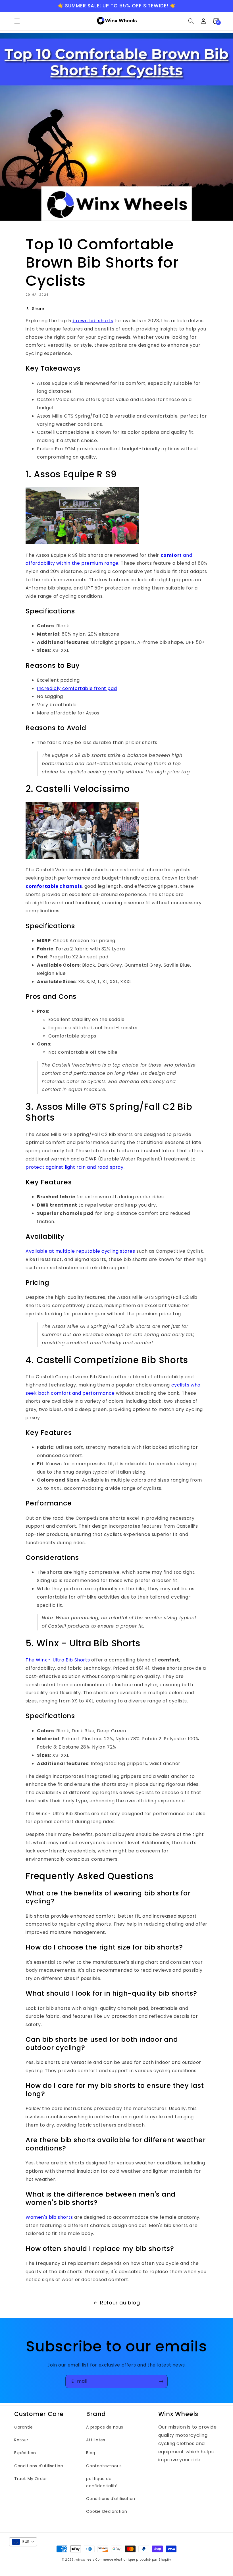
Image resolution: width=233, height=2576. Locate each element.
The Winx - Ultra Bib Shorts (58, 1660)
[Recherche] (191, 21)
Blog (91, 2453)
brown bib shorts (93, 321)
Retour (21, 2440)
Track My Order (31, 2479)
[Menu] (17, 21)
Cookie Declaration (107, 2511)
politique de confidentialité (102, 2482)
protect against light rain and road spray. (75, 1167)
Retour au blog (120, 2303)
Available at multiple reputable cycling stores (80, 1251)
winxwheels (85, 2560)
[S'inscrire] (161, 2381)
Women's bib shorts (49, 2217)
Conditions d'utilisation (39, 2466)
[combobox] (23, 2542)
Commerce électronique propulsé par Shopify (133, 2560)
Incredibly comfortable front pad (77, 688)
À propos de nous (105, 2427)
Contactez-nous (104, 2466)
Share (38, 309)
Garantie (24, 2427)
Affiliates (96, 2440)
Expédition (25, 2453)
